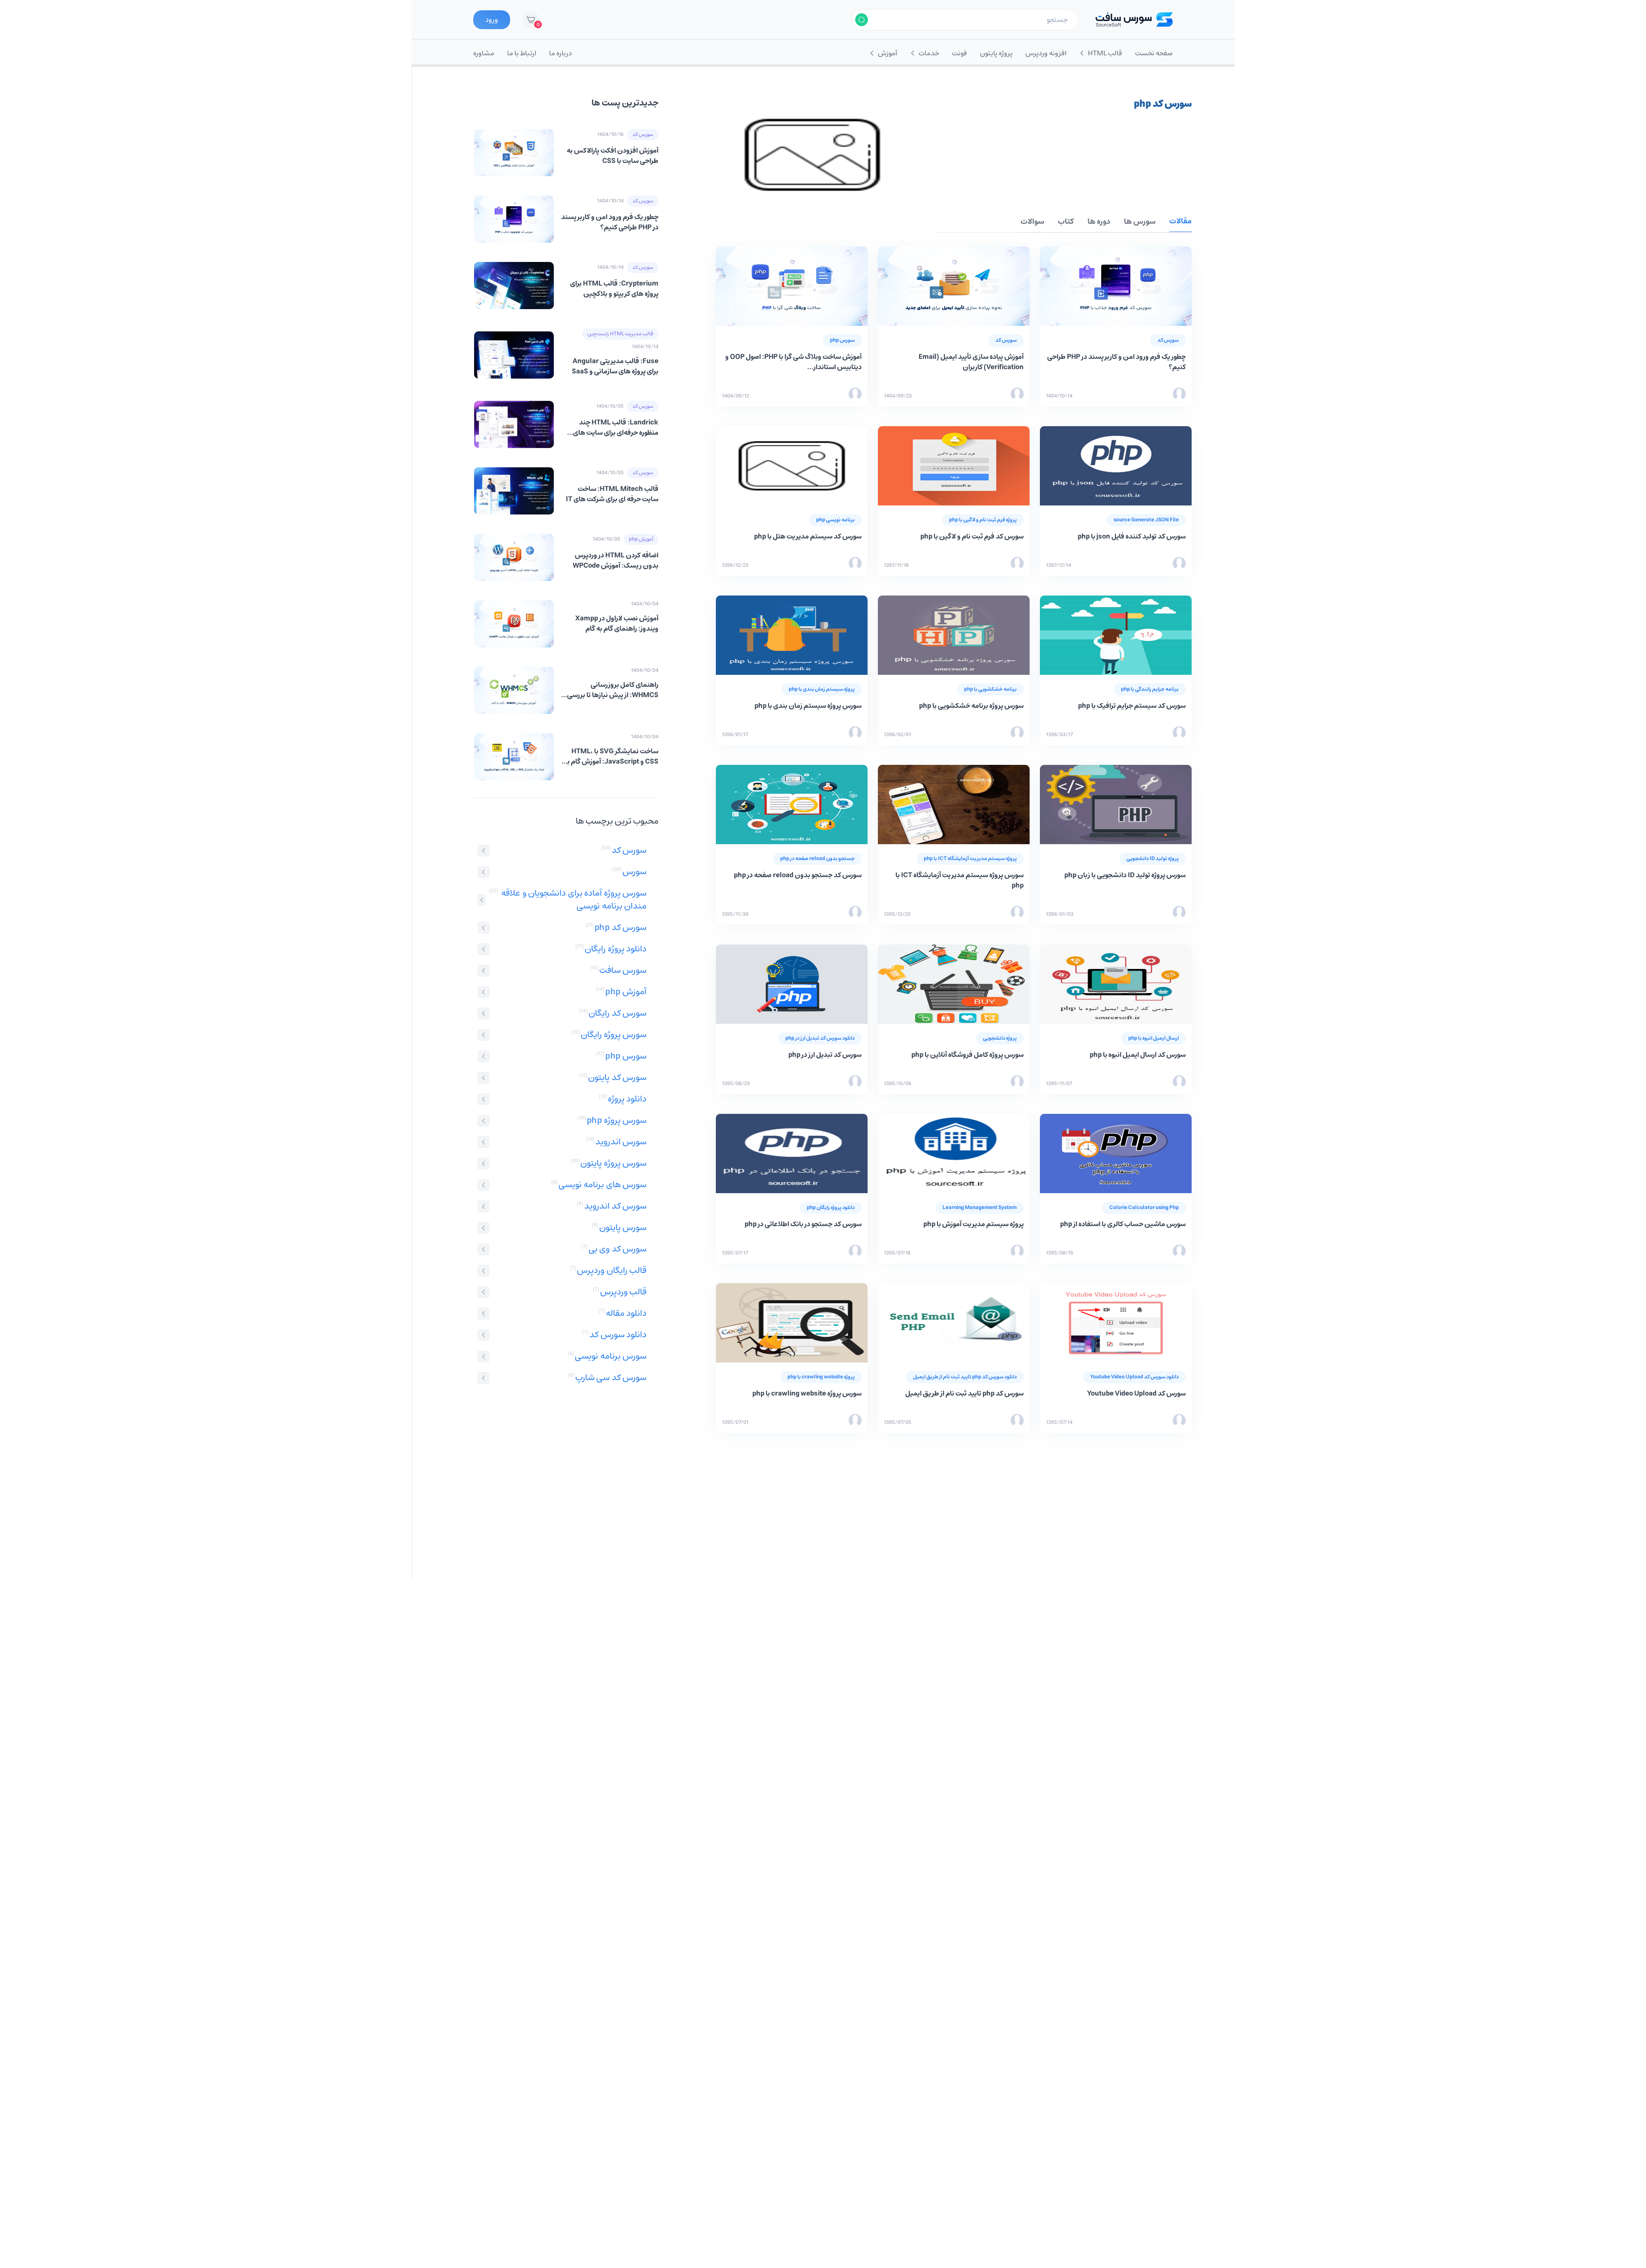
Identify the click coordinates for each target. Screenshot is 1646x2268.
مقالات (1180, 222)
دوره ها (1099, 222)
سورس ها (1140, 222)
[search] (862, 20)
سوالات (1032, 222)
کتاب (1066, 222)
